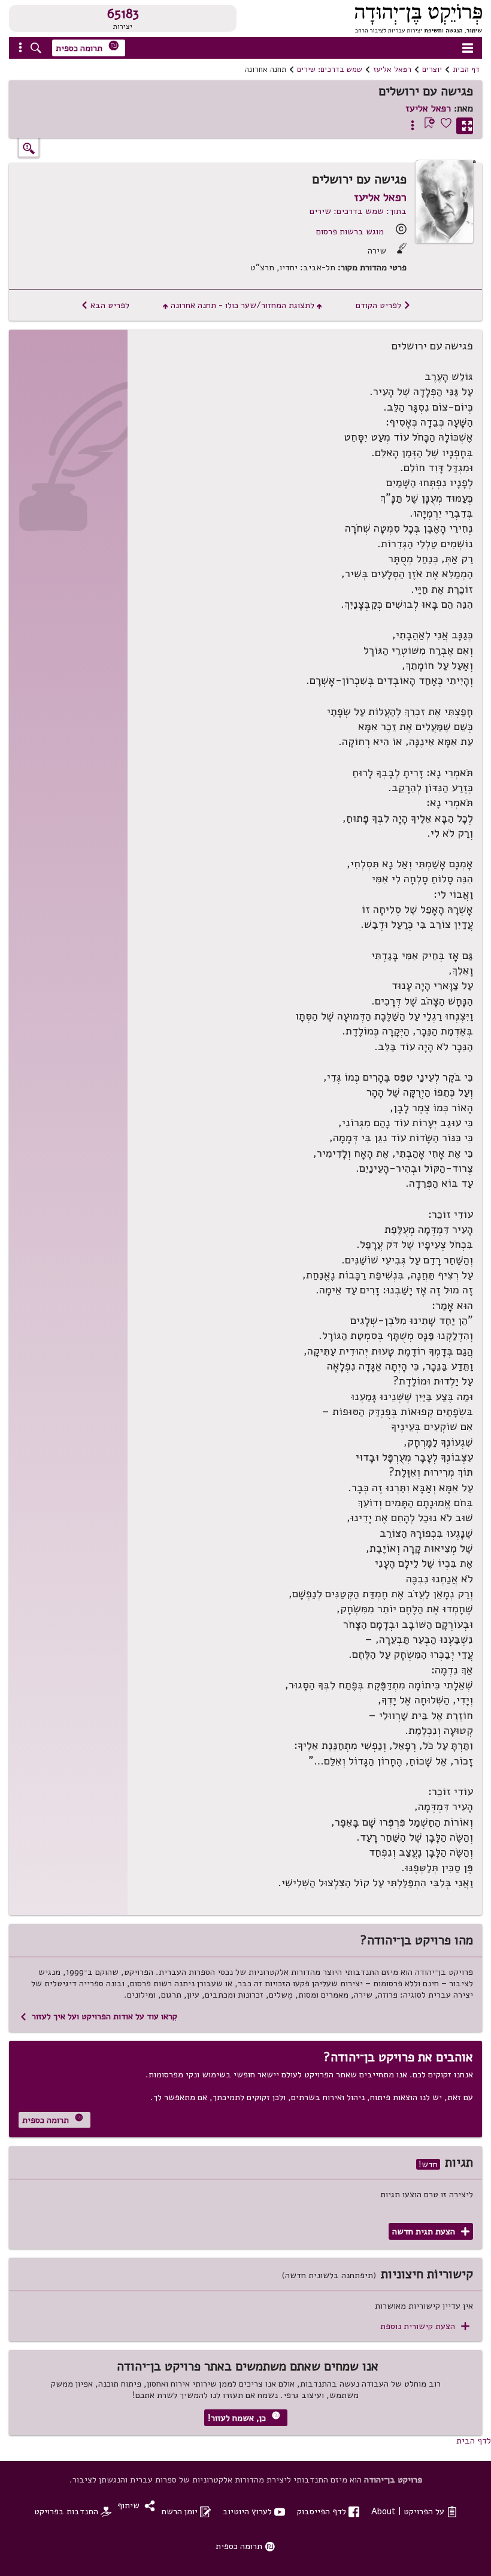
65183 (123, 14)
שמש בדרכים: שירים (330, 70)
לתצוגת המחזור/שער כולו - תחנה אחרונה (243, 305)
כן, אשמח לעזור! (244, 2417)
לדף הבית (474, 2441)
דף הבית (466, 70)
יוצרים (432, 70)
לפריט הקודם (383, 305)
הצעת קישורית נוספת (425, 2326)
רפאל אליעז (392, 70)
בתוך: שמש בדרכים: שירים (358, 211)
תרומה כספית (87, 47)
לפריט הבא (105, 305)
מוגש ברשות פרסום (350, 231)
